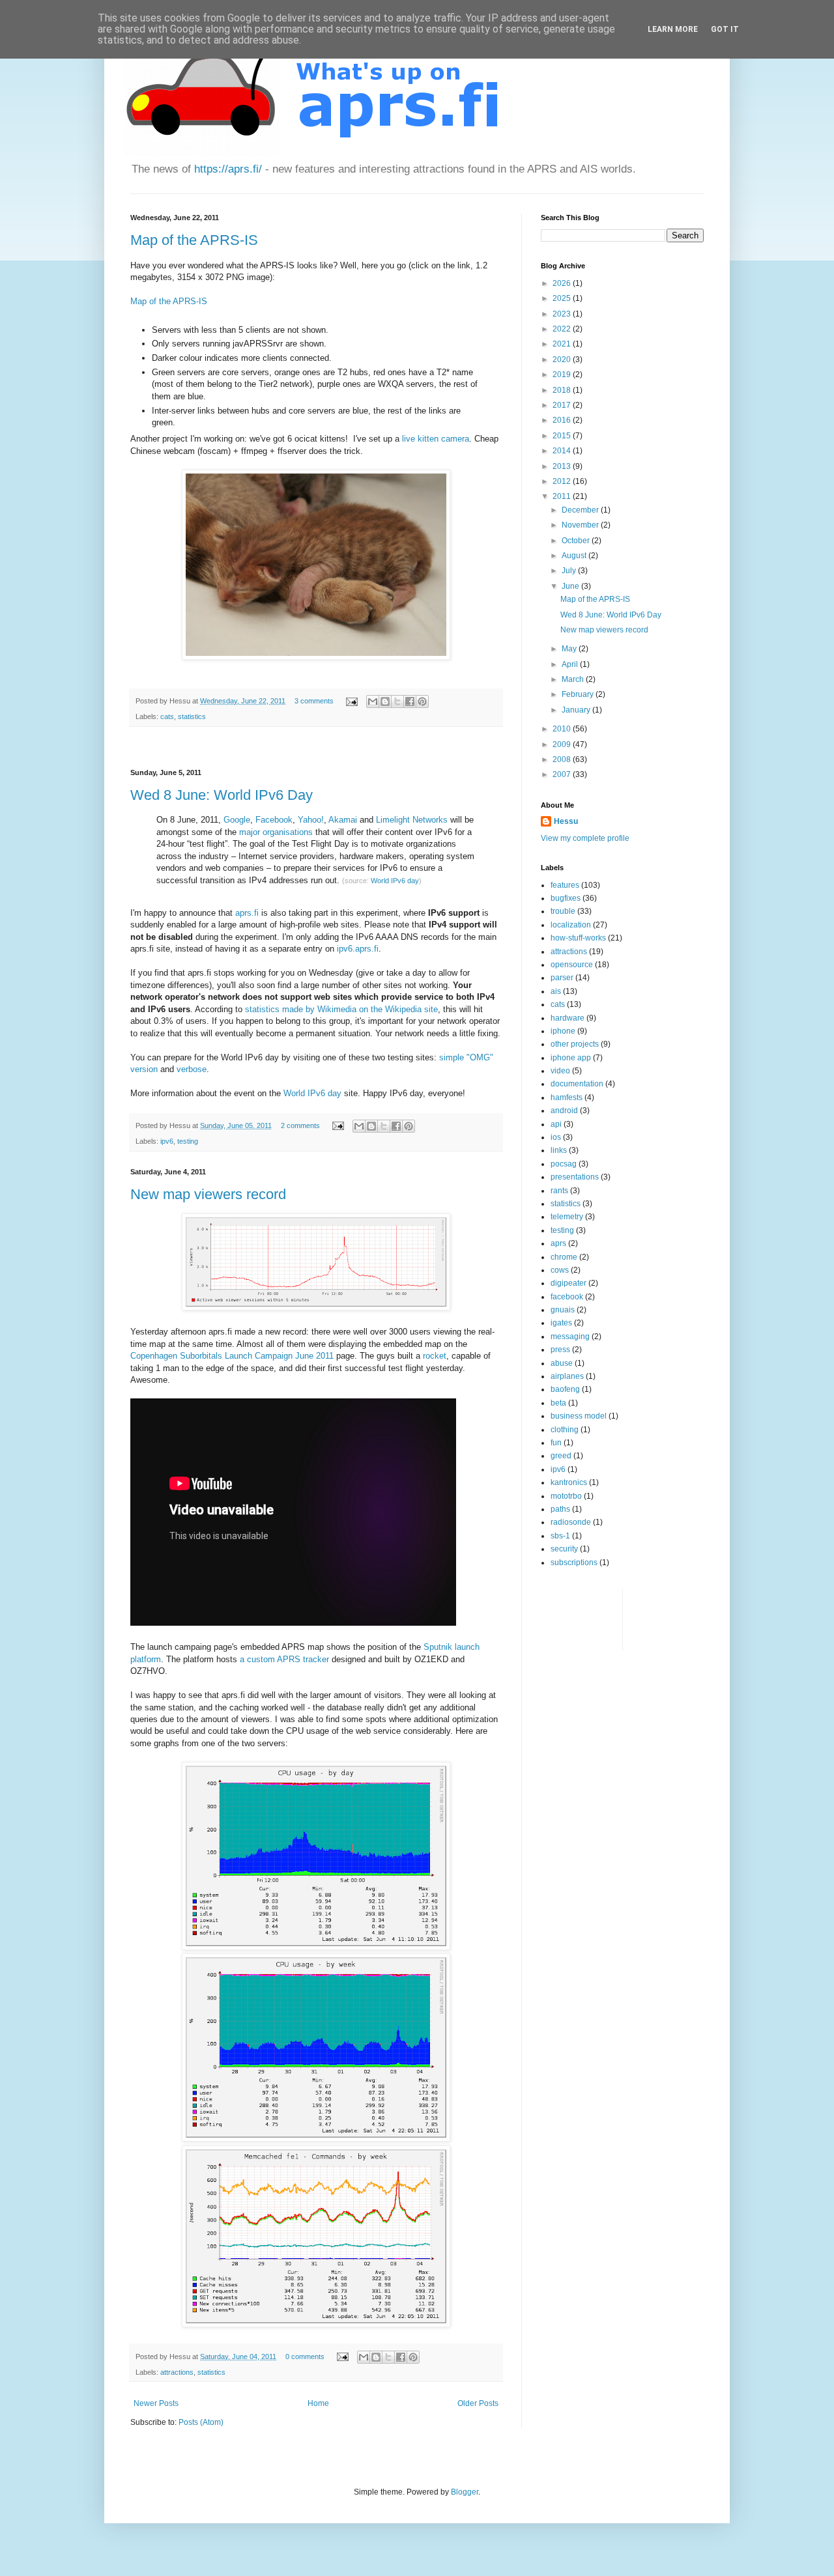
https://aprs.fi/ (228, 169)
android (564, 1111)
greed (561, 1456)
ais (556, 991)
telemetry (567, 1217)
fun (556, 1443)
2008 (563, 759)
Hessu (566, 821)
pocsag (564, 1164)
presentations (575, 1177)
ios (556, 1137)
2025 (563, 298)
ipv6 (167, 1141)
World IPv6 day (395, 881)
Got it (725, 29)
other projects (575, 1044)
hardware (568, 1018)
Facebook (274, 820)
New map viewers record (208, 1194)
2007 (563, 774)
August (575, 556)
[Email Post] (351, 701)
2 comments (300, 1125)
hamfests (567, 1097)
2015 (563, 436)
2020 (563, 360)
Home (318, 2403)
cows (560, 1270)
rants (559, 1191)
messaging (570, 1337)
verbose (192, 1069)
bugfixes (566, 898)
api (556, 1124)
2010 (563, 729)
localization (571, 925)
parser (562, 978)
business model (579, 1416)
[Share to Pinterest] (422, 701)
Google (237, 820)
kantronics (569, 1482)
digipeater (568, 1283)
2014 (563, 451)
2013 (563, 466)
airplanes (567, 1376)
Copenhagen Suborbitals (176, 1356)
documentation (577, 1084)
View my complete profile (585, 838)
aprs (558, 1243)
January (577, 710)
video (560, 1071)
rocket (435, 1356)
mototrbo (566, 1496)
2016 (563, 420)
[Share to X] (397, 701)
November (581, 525)
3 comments (314, 701)
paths (560, 1509)
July (570, 571)
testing (188, 1141)
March (574, 679)
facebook (567, 1297)
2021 (563, 344)
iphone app (571, 1058)
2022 (563, 329)
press (560, 1350)
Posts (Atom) (201, 2422)
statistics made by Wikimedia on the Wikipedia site (341, 1009)
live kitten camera (436, 439)
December (581, 510)
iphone (563, 1031)
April (571, 664)
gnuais (563, 1310)
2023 (563, 314)
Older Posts (478, 2403)
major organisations (276, 832)
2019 (563, 375)
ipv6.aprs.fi (358, 949)
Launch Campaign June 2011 (279, 1356)
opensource (572, 965)
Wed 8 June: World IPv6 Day (222, 795)
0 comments (305, 2357)
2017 (563, 405)
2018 (563, 390)
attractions (177, 2372)
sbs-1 (560, 1536)
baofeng (565, 1389)
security (564, 1549)
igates (561, 1323)
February (579, 694)
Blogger (465, 2492)
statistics (192, 716)
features (565, 885)
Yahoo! (311, 820)
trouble (563, 911)
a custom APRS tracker (284, 1659)
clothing (565, 1430)
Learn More (673, 29)
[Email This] (373, 701)
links (559, 1150)
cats (167, 716)
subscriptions (574, 1563)
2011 (563, 496)
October (577, 541)
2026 (563, 283)
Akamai (343, 820)
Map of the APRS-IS (194, 240)
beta (558, 1403)
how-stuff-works (578, 938)
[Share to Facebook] (410, 701)
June (571, 586)
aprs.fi (247, 913)
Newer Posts (156, 2403)
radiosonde (571, 1522)
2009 (563, 744)
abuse (562, 1363)
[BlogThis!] (385, 701)
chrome (564, 1257)
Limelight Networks (412, 820)
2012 (563, 481)
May (570, 649)
